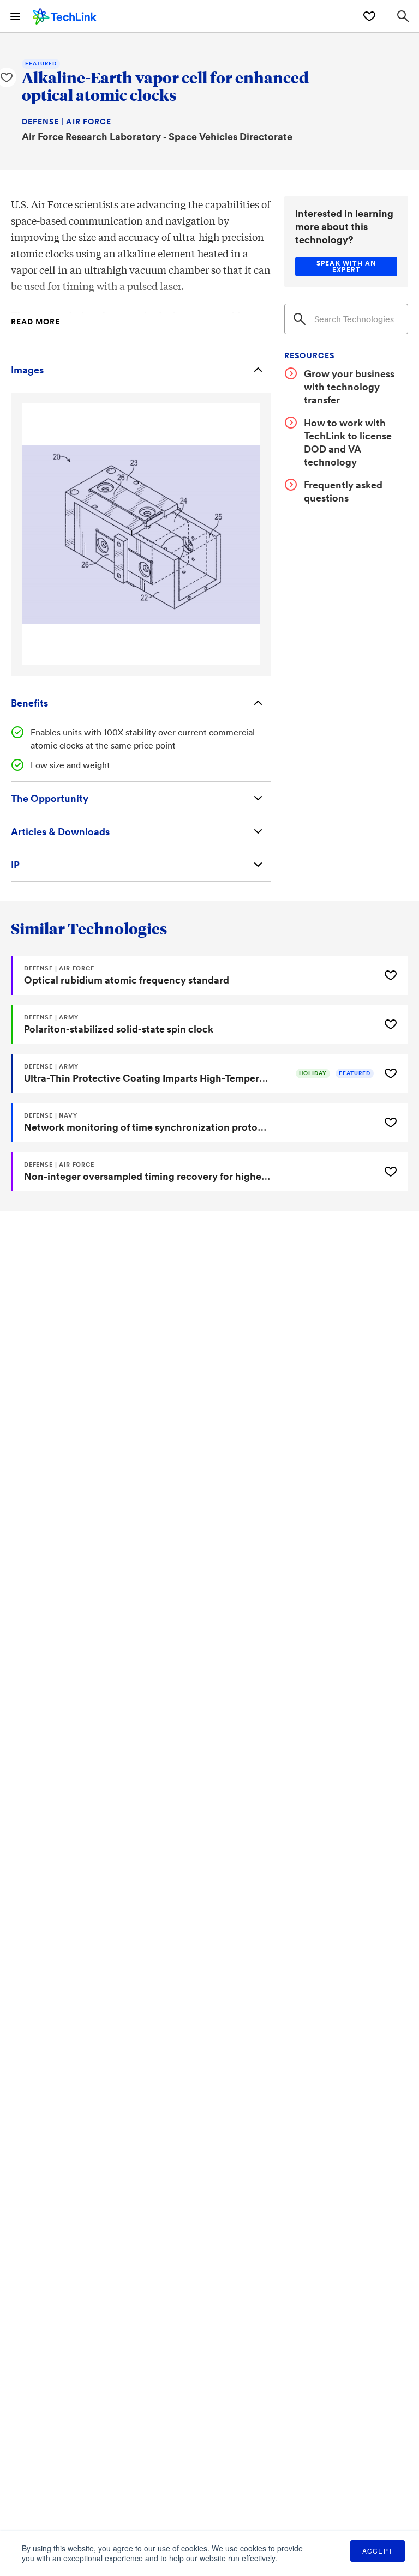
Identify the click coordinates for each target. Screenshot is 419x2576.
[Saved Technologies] (369, 16)
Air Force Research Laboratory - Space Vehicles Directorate (157, 136)
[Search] (300, 319)
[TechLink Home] (65, 15)
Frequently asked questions (343, 491)
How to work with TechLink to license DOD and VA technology (348, 442)
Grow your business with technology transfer (349, 387)
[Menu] (15, 16)
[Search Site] (403, 16)
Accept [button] (378, 2551)
